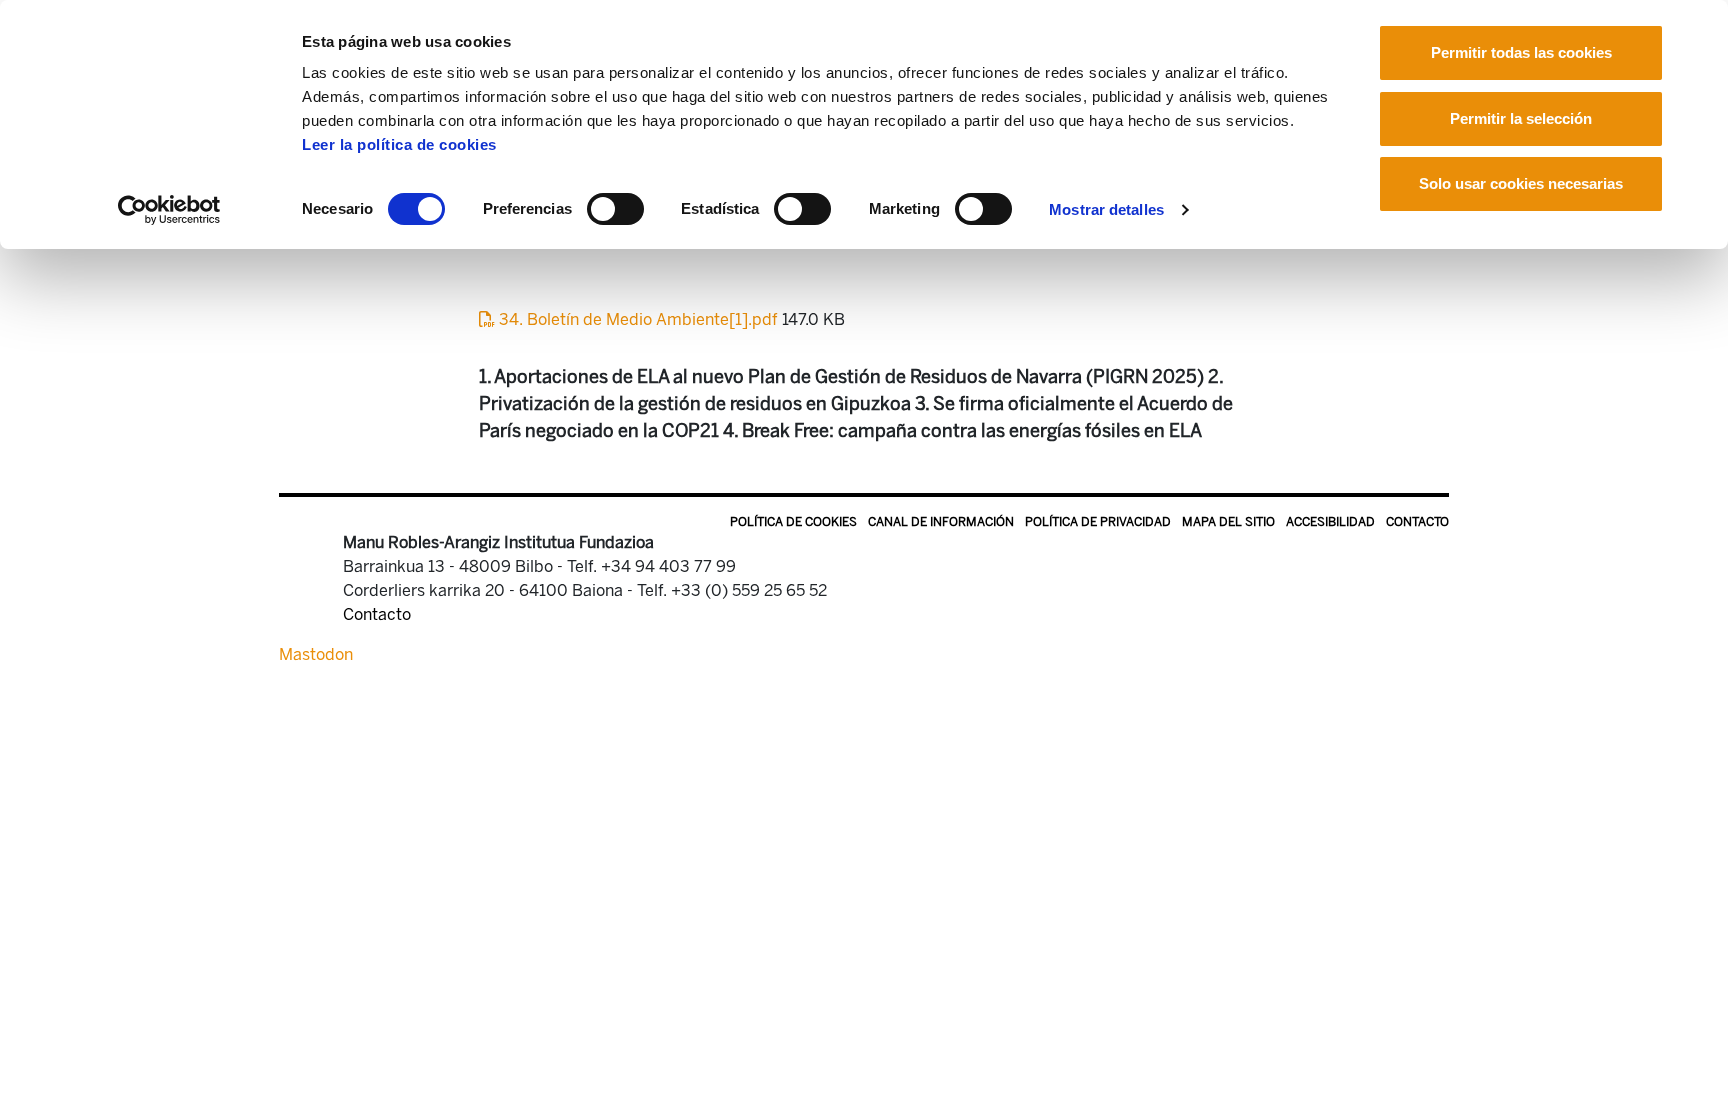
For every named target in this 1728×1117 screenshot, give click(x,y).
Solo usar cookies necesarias (1521, 183)
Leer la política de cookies (399, 144)
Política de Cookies (793, 522)
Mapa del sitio (1228, 522)
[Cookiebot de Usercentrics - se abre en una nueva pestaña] (169, 210)
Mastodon (316, 654)
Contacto (1417, 522)
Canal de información (941, 522)
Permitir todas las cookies (1521, 52)
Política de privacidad (1098, 522)
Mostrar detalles (1106, 209)
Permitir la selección (1521, 118)
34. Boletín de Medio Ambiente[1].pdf (638, 319)
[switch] (615, 209)
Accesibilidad (1330, 522)
